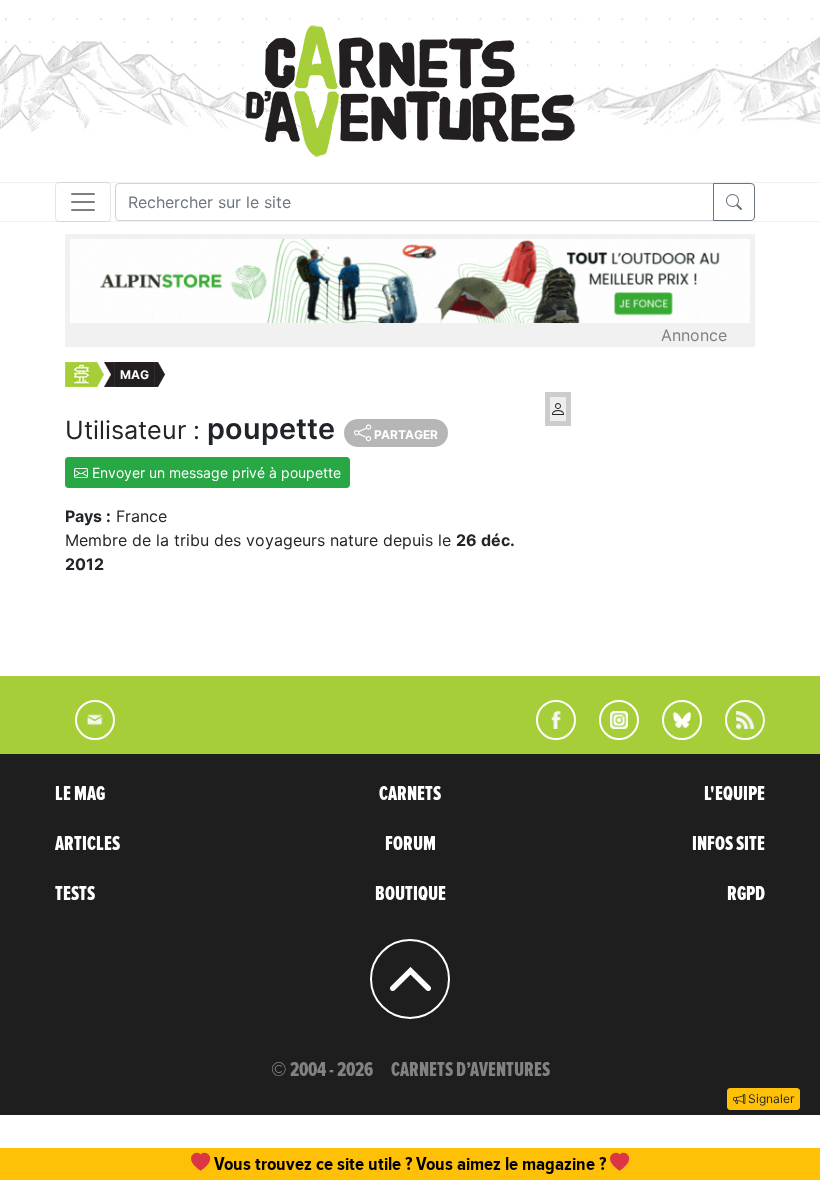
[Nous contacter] (85, 734)
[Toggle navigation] (83, 202)
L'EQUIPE (734, 794)
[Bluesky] (672, 734)
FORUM (410, 844)
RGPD (746, 894)
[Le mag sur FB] (547, 734)
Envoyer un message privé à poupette (214, 472)
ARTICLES (87, 844)
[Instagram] (610, 734)
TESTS (75, 894)
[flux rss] (735, 734)
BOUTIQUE (410, 894)
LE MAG (80, 794)
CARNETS (410, 794)
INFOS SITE (728, 844)
